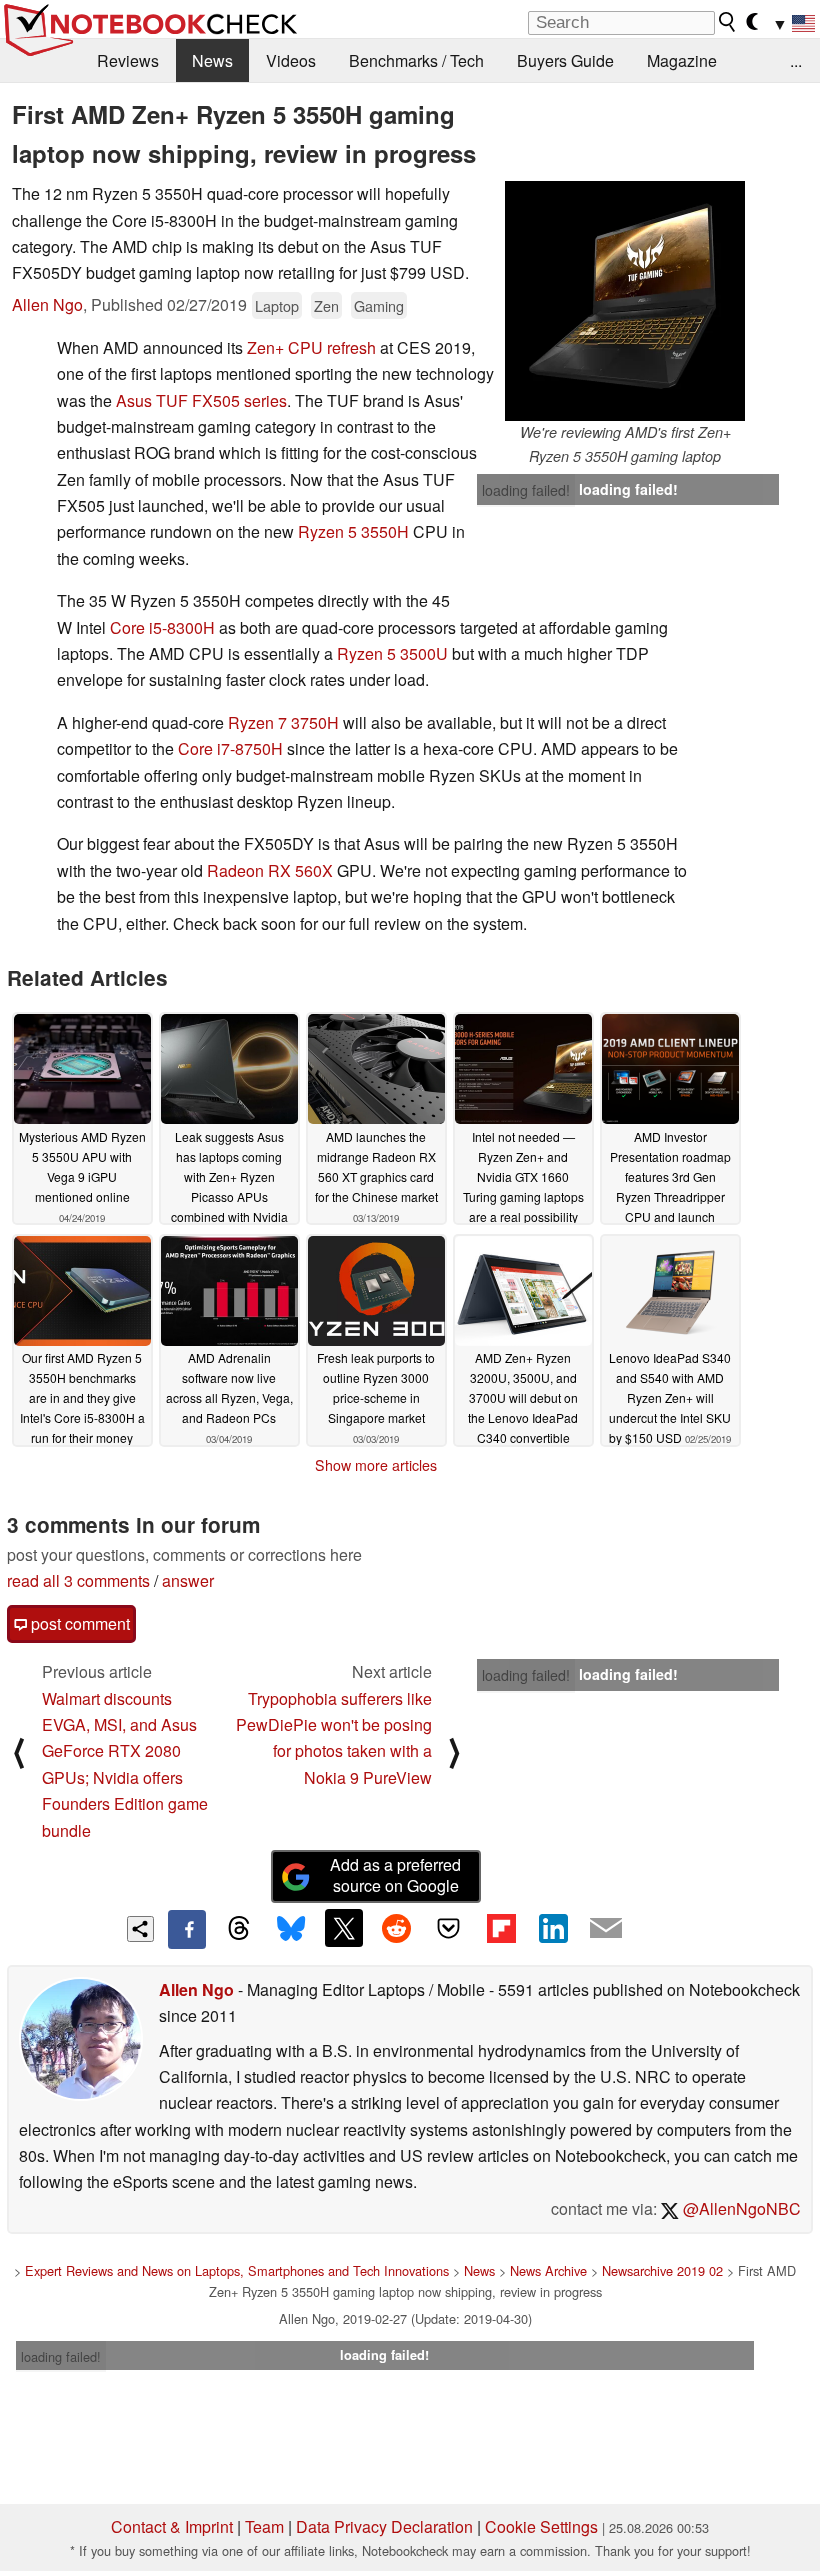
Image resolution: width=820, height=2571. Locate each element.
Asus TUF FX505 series (201, 400)
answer (188, 1580)
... (796, 60)
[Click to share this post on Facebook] (187, 1929)
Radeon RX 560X (270, 870)
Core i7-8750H (230, 748)
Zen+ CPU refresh (311, 347)
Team (264, 2526)
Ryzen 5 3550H (353, 531)
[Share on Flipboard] (501, 1928)
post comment (78, 1623)
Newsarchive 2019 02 (662, 2270)
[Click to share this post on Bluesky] (291, 1929)
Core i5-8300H (162, 627)
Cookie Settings (541, 2526)
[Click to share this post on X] (344, 1928)
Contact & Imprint (172, 2526)
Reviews (128, 60)
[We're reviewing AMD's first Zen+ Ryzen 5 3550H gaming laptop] (625, 301)
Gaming (379, 305)
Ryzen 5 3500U (392, 653)
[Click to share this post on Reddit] (396, 1928)
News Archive (548, 2270)
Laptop (277, 305)
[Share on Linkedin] (553, 1928)
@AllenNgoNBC (740, 2208)
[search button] (728, 22)
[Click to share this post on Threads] (239, 1929)
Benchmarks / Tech (416, 60)
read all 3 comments (78, 1580)
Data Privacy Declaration (384, 2526)
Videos (291, 60)
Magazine (682, 60)
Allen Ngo (47, 304)
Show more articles (376, 1465)
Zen (326, 305)
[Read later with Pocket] (449, 1928)
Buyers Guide (565, 60)
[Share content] (140, 1929)
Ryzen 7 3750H (283, 722)
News (212, 60)
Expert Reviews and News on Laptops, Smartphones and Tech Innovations (237, 2270)
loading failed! (526, 490)
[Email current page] (606, 1929)
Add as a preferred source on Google (395, 1875)
